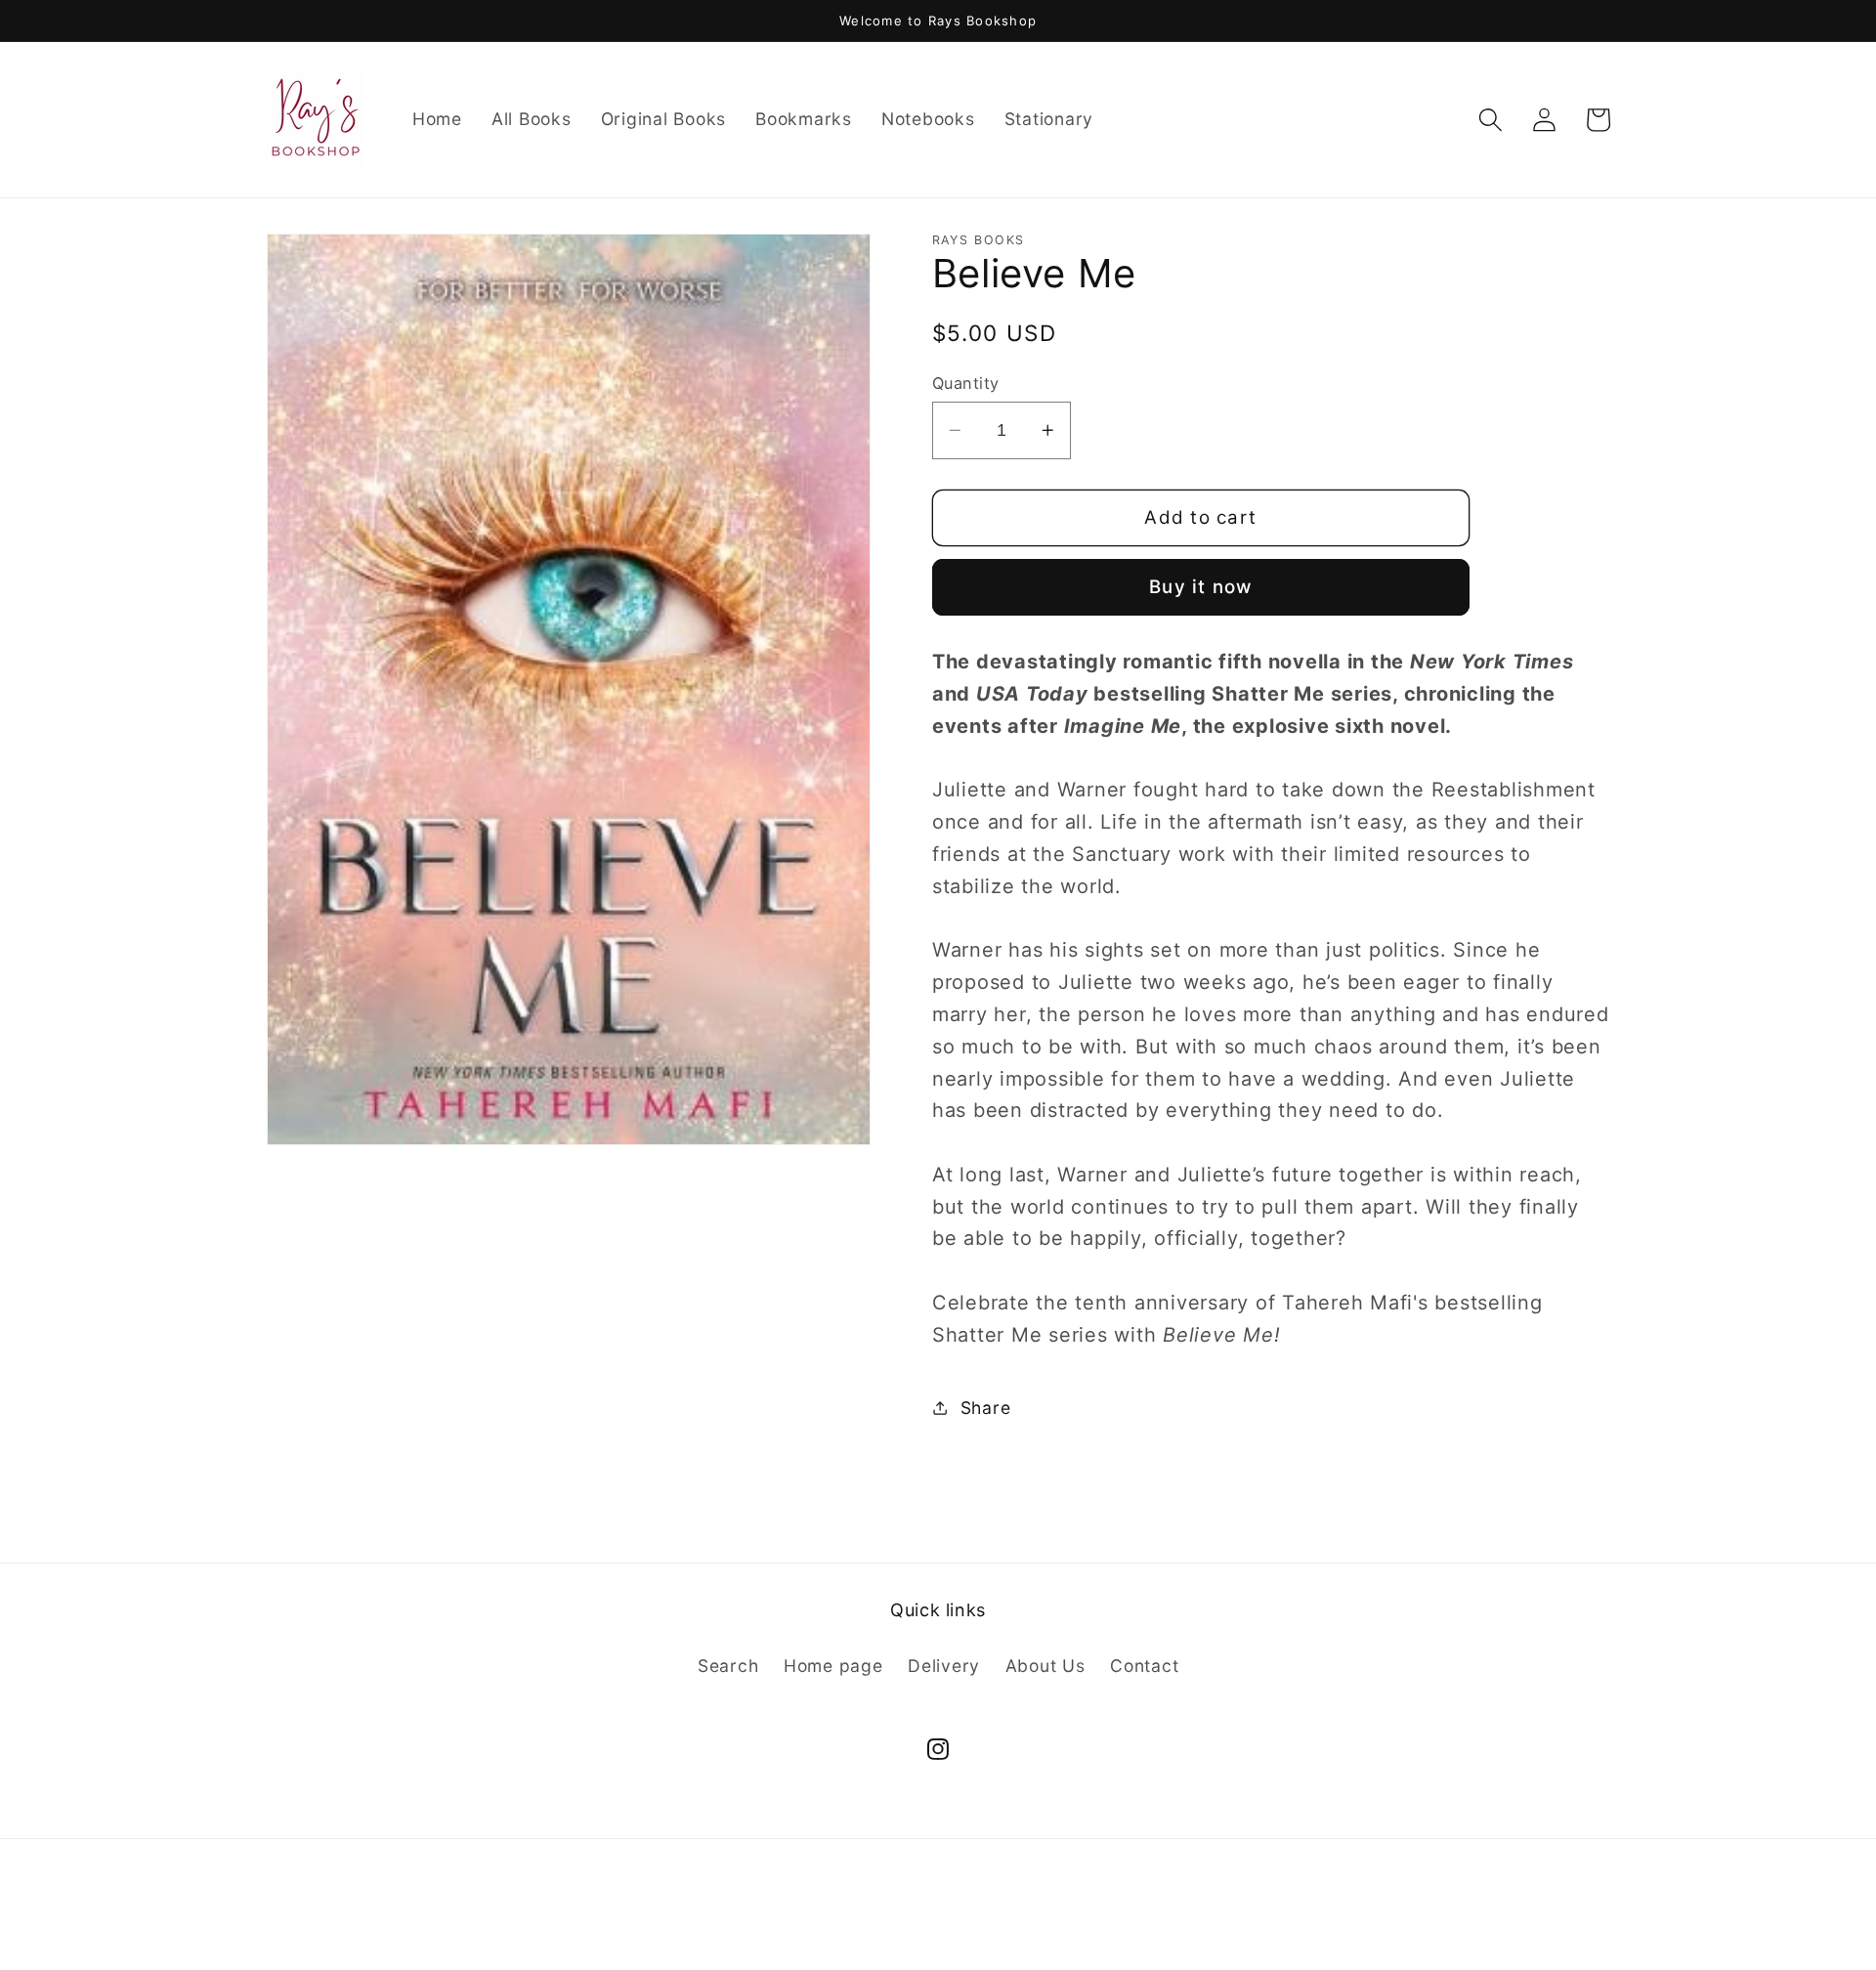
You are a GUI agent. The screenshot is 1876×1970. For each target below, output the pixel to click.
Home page (833, 1666)
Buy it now (1201, 587)
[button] (1491, 120)
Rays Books (896, 1924)
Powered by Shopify (1013, 1924)
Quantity (966, 382)
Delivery (944, 1666)
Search (728, 1666)
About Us (1045, 1666)
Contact (1144, 1666)
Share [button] (986, 1407)
